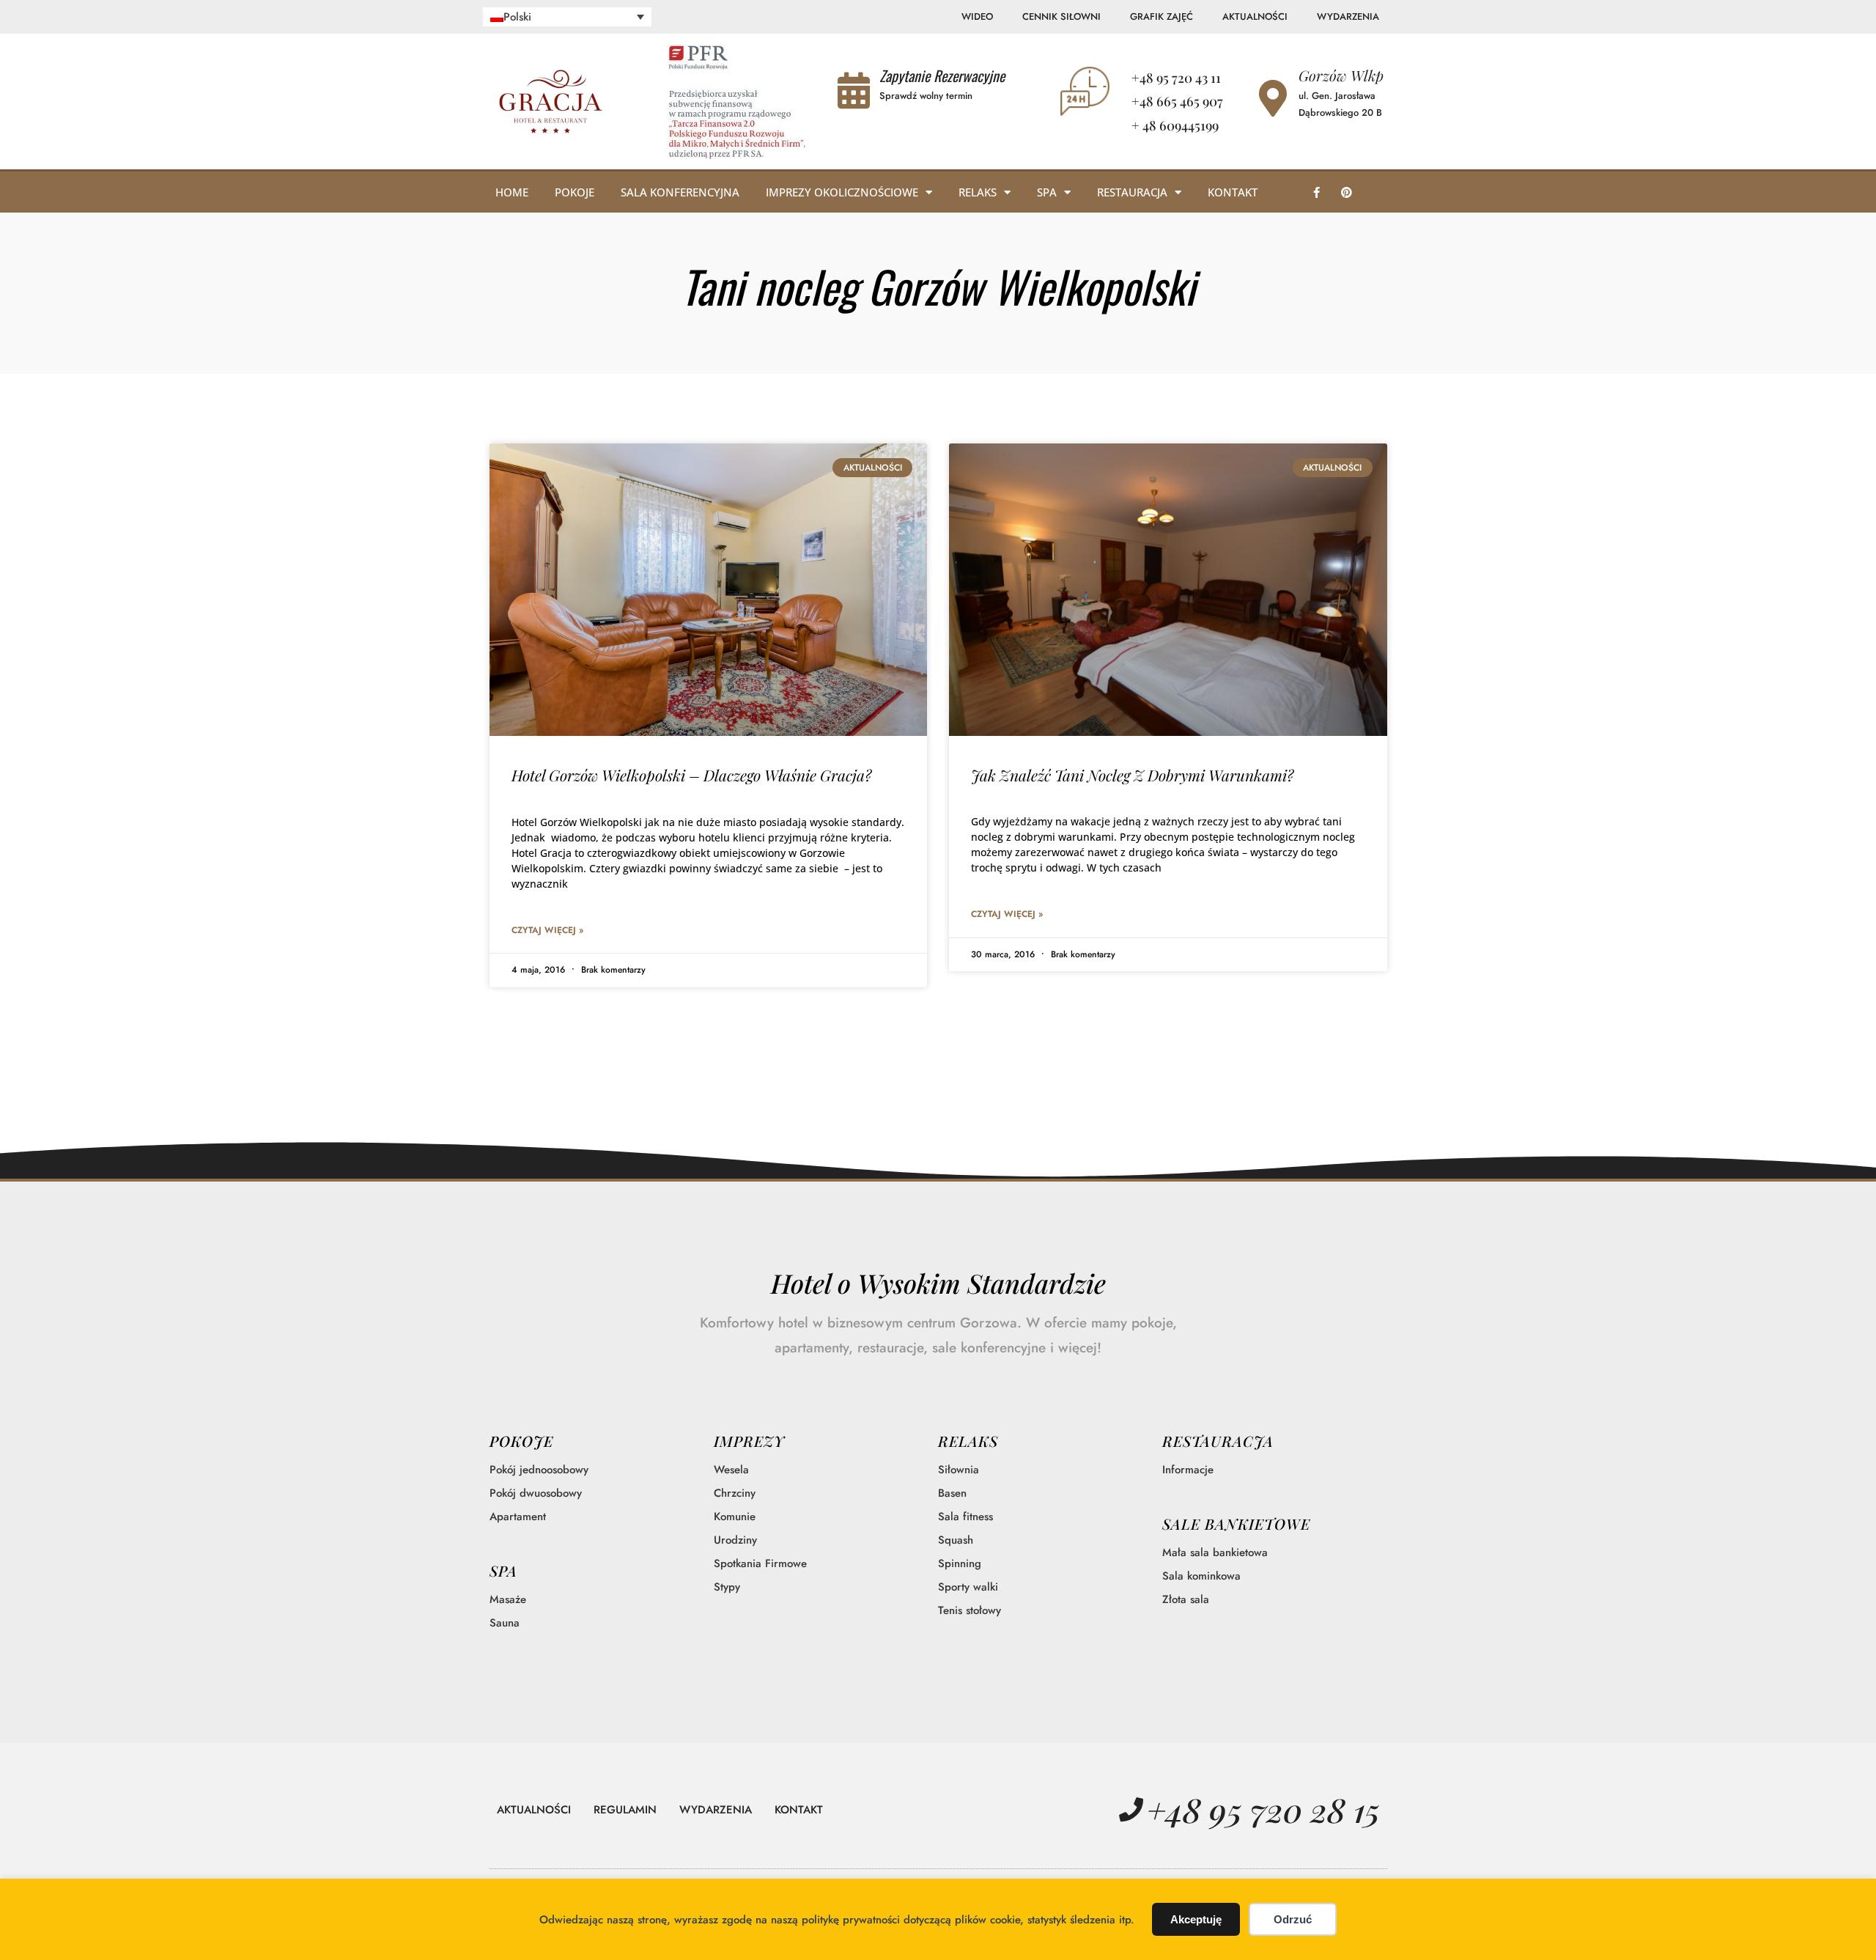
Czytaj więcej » (547, 930)
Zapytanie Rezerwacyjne (942, 75)
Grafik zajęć (1162, 16)
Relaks (978, 192)
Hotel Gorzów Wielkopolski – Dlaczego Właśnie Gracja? (691, 775)
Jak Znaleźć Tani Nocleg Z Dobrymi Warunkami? (1132, 775)
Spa (1047, 192)
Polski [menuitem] (517, 17)
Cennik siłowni (1061, 16)
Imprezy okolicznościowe (842, 192)
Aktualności (1255, 16)
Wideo (977, 16)
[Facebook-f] (1316, 192)
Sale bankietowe (1236, 1524)
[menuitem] (568, 17)
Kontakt (1233, 192)
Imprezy (749, 1441)
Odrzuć (1293, 1919)
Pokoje (575, 192)
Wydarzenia (1348, 16)
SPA (503, 1570)
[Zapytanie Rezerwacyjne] (854, 90)
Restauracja (1132, 192)
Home (512, 192)
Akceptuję (1196, 1919)
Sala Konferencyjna (680, 192)
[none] (568, 17)
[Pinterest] (1346, 192)
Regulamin (625, 1810)
